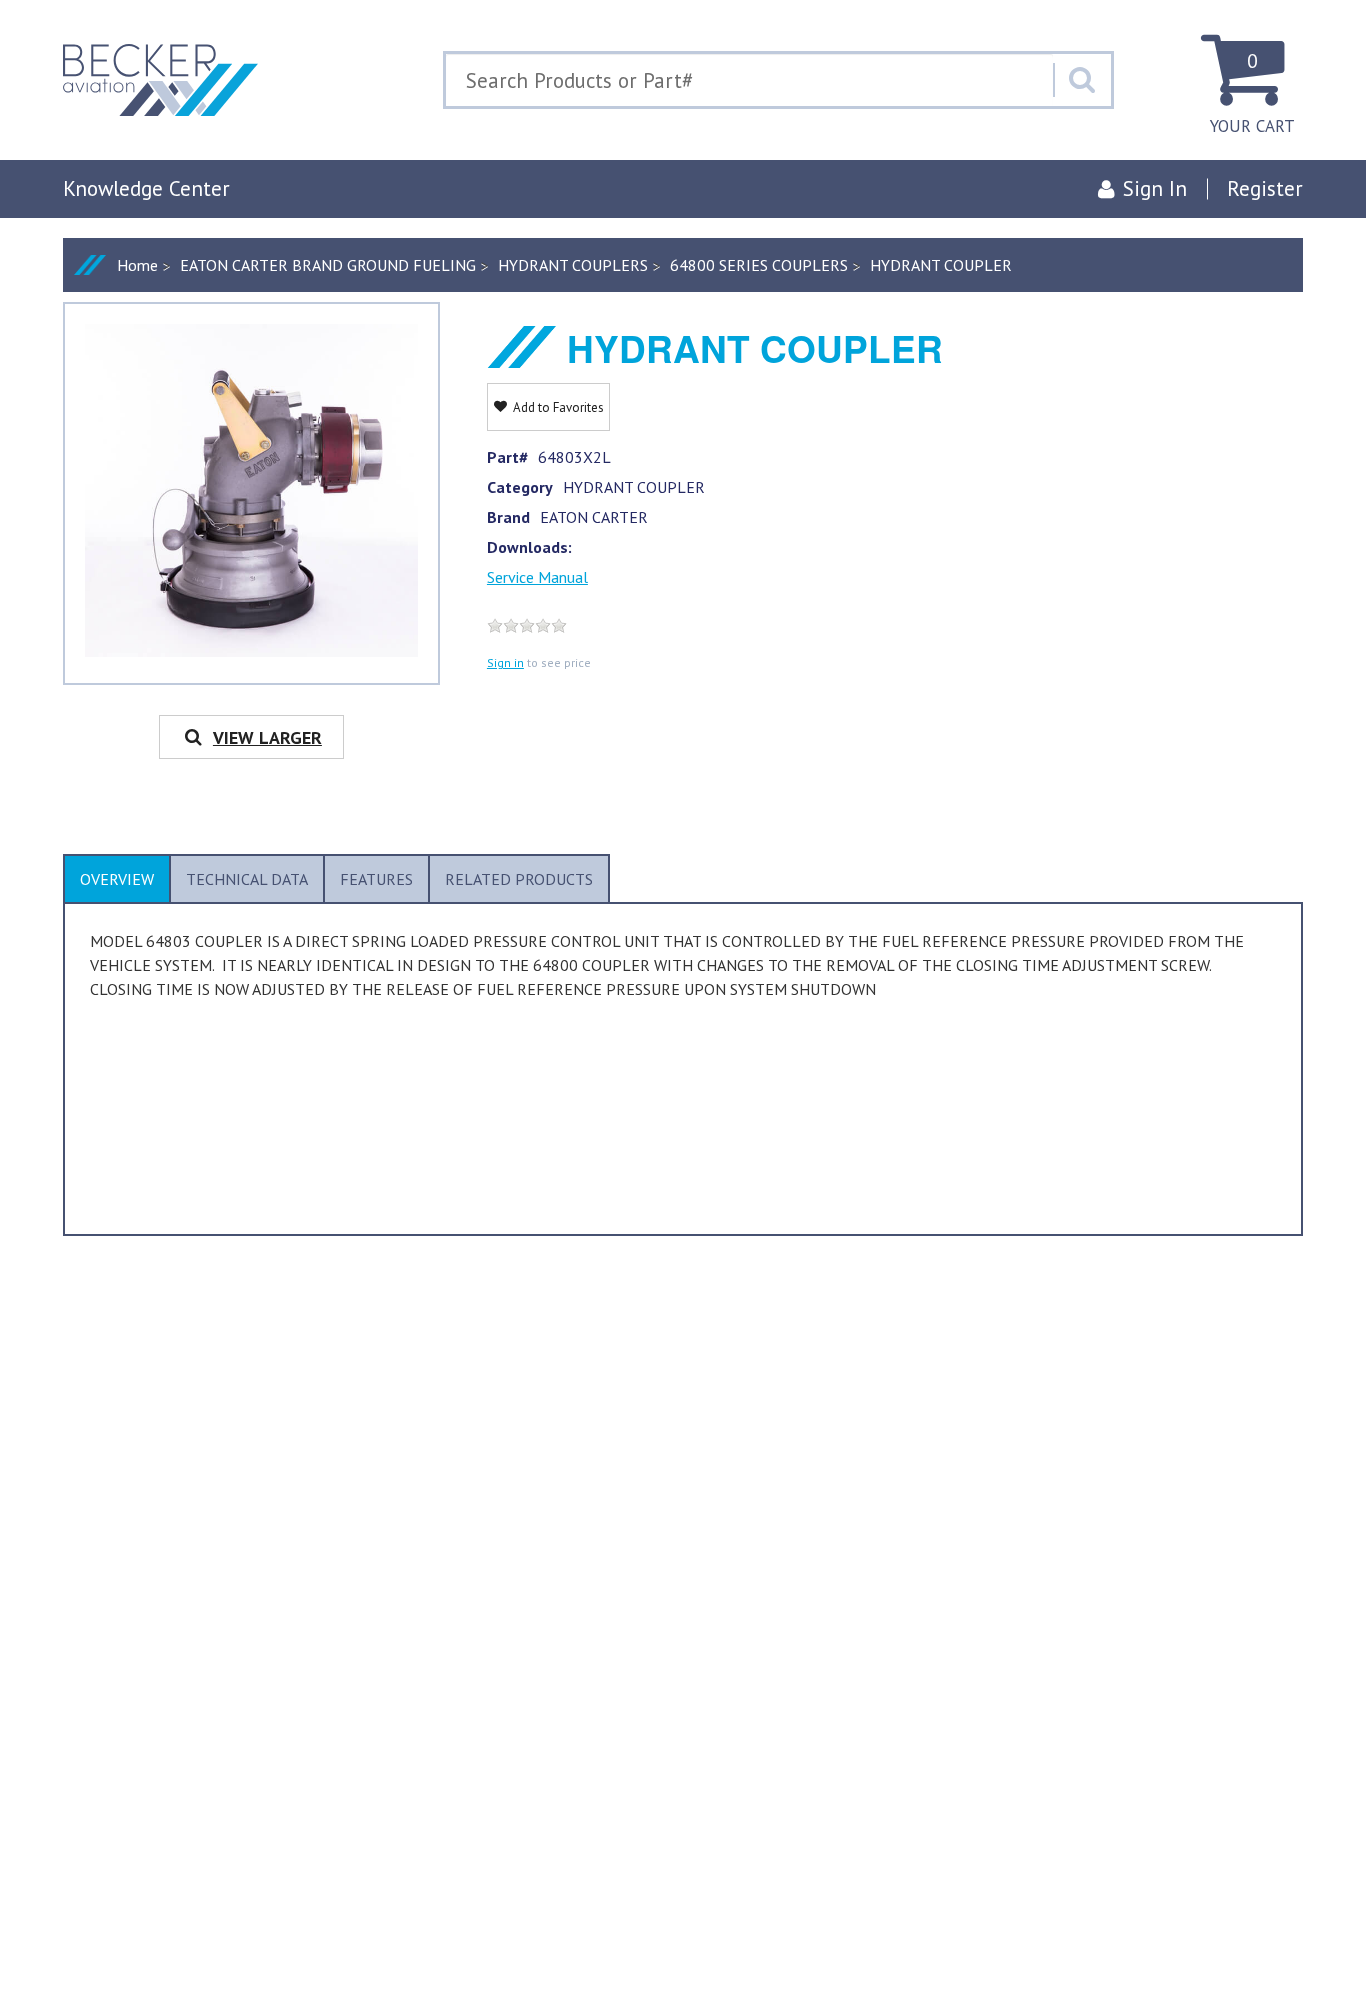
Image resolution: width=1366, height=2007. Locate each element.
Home (137, 265)
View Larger (267, 737)
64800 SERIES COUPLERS (759, 265)
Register (1265, 188)
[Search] (1082, 80)
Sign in (505, 662)
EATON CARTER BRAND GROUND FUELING (328, 265)
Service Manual (537, 577)
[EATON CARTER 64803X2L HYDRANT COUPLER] (251, 490)
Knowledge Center (146, 188)
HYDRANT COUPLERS (573, 265)
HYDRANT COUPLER (941, 265)
